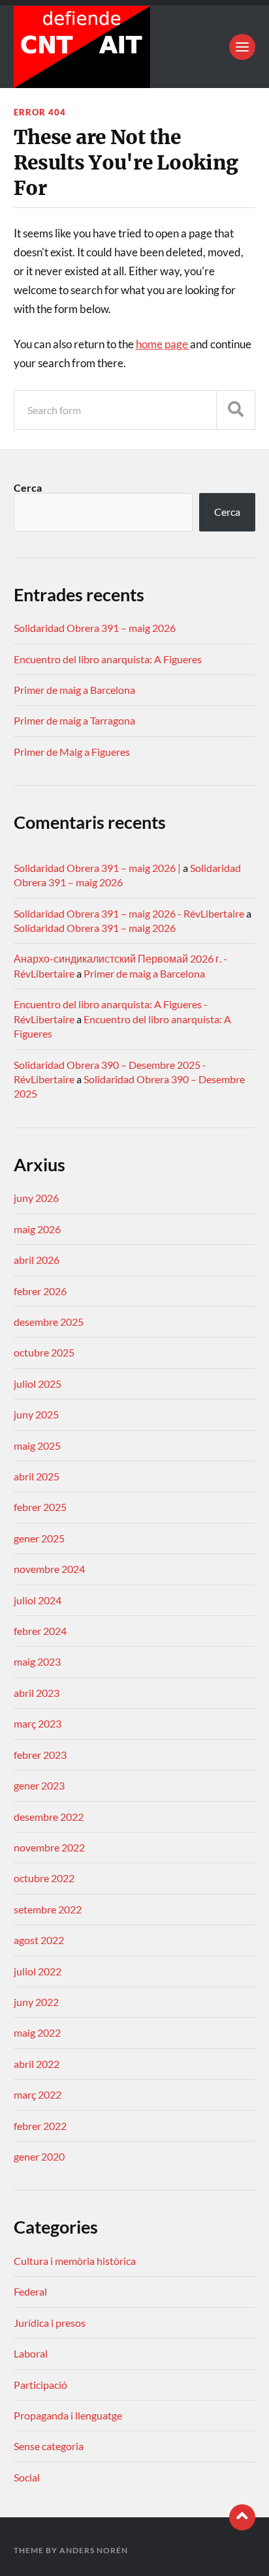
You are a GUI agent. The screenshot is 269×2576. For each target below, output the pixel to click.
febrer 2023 (40, 1755)
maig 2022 (37, 2032)
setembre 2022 (48, 1909)
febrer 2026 (40, 1291)
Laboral (31, 2353)
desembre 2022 (49, 1817)
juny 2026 (36, 1198)
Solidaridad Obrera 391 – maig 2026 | (97, 868)
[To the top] (242, 2517)
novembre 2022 (49, 1847)
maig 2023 (37, 1661)
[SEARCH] (236, 410)
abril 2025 (37, 1476)
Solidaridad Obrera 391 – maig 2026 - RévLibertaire (129, 913)
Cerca (28, 487)
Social (27, 2477)
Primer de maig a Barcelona (74, 690)
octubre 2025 (44, 1352)
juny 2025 (36, 1414)
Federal (30, 2291)
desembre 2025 (49, 1322)
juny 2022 (36, 2002)
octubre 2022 (44, 1878)
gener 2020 (39, 2156)
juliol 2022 (38, 1971)
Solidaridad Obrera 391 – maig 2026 (95, 628)
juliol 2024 (38, 1600)
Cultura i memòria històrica (75, 2261)
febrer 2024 (40, 1631)
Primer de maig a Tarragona (74, 720)
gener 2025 (39, 1538)
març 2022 (38, 2094)
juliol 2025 (38, 1384)
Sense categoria (49, 2446)
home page (163, 344)
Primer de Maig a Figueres (72, 752)
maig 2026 (37, 1229)
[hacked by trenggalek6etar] (135, 47)
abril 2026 (37, 1260)
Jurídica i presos (50, 2323)
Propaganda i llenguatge (68, 2415)
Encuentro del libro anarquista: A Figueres (108, 659)
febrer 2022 (40, 2126)
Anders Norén (94, 2550)
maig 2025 (37, 1445)
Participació (40, 2385)
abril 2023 (37, 1693)
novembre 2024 (49, 1569)
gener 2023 (39, 1785)
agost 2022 (39, 1940)
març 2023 (38, 1723)
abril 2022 (37, 2064)
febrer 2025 (40, 1507)
